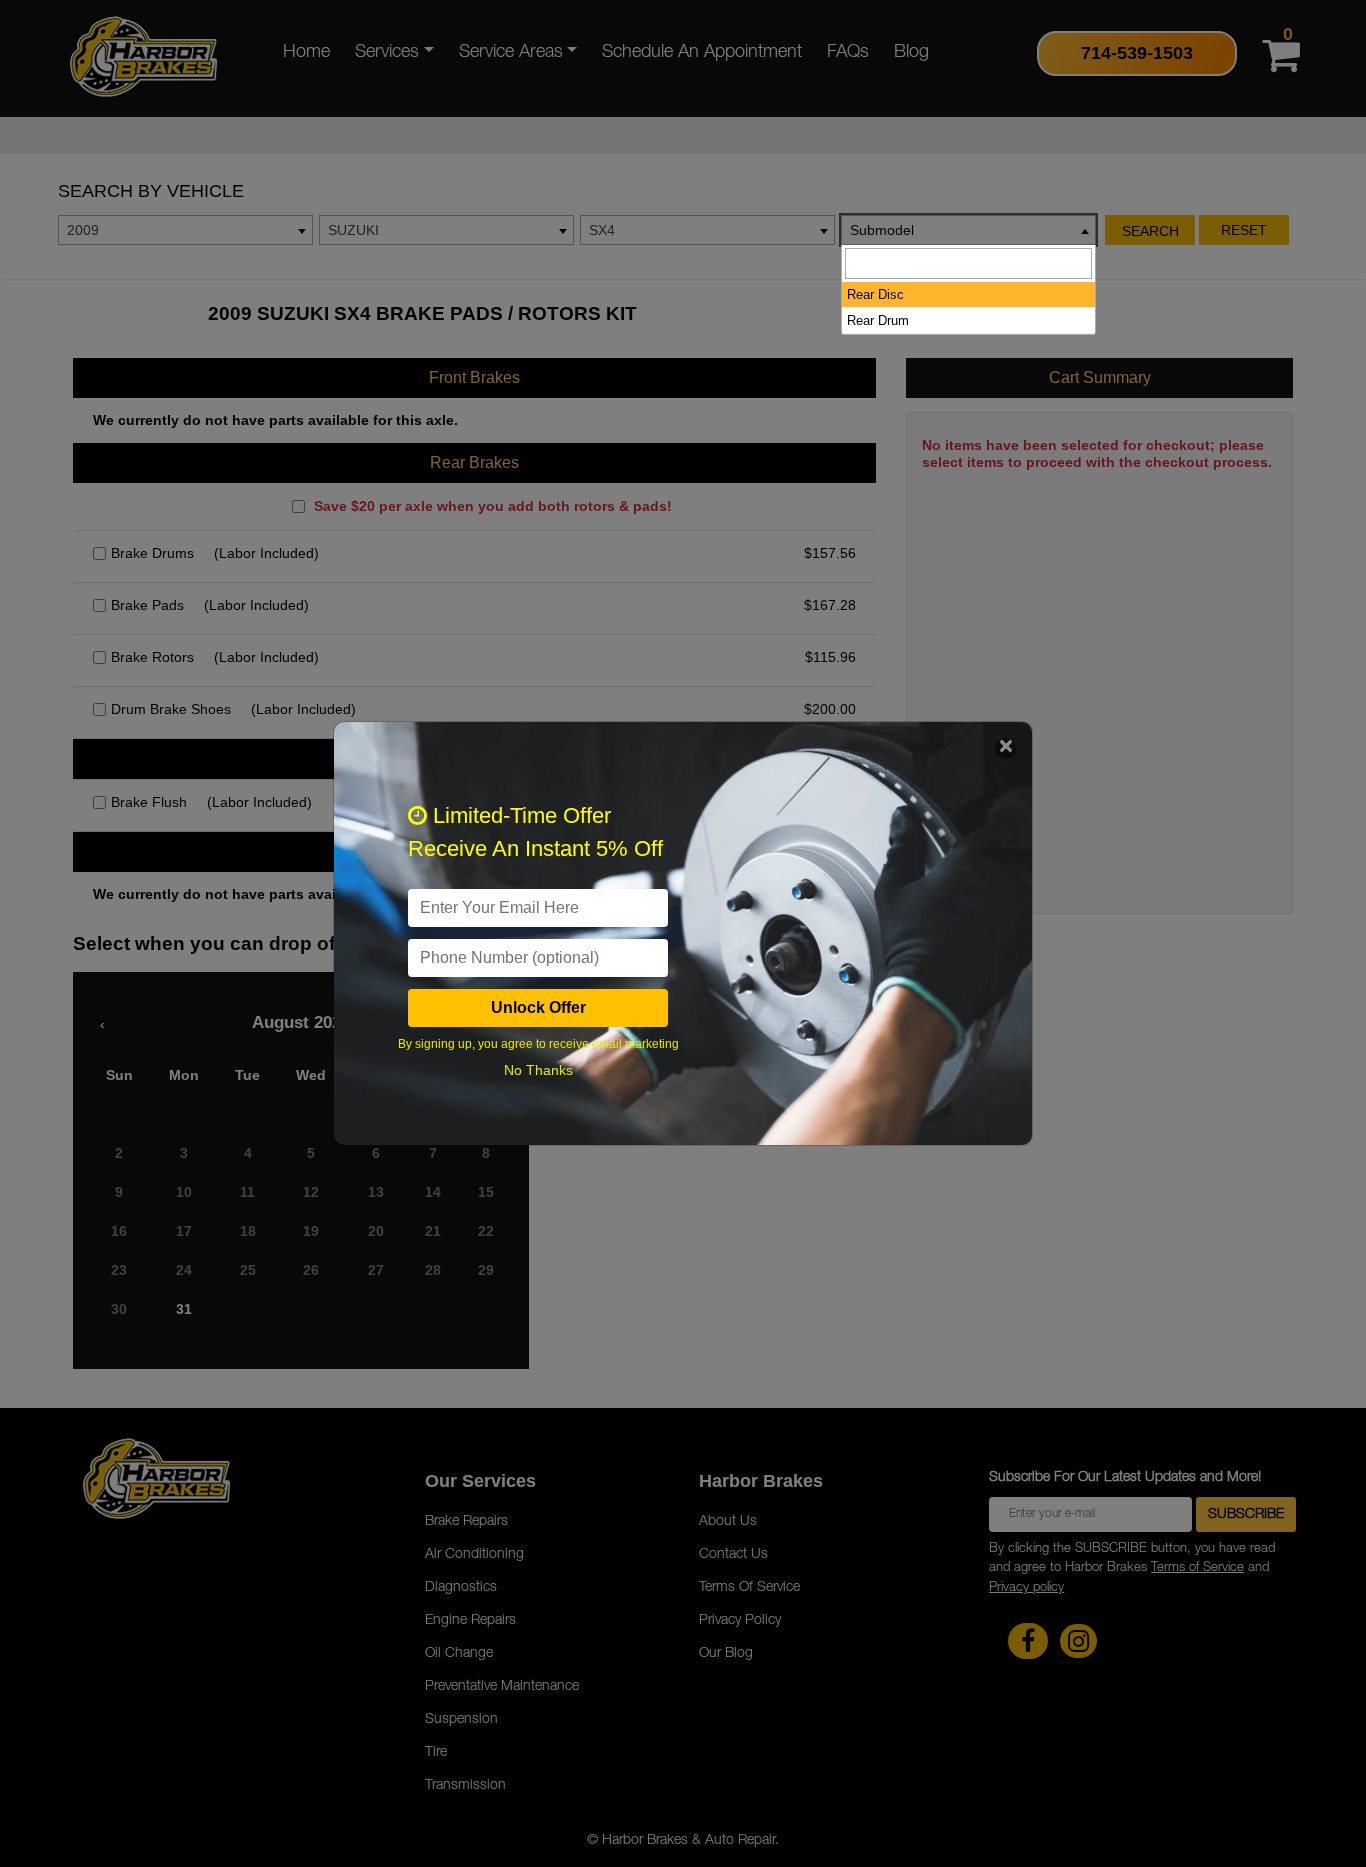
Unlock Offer (538, 1007)
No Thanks (538, 1070)
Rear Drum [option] (878, 320)
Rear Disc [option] (875, 294)
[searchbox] (968, 263)
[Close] (1005, 748)
